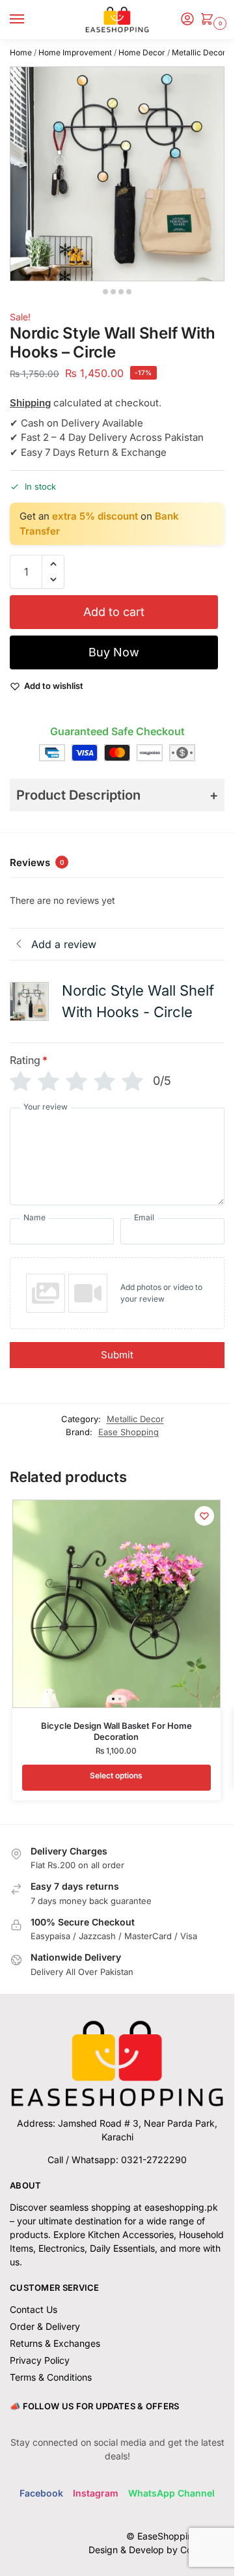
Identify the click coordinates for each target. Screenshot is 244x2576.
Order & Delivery (45, 2326)
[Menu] (29, 20)
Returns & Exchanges (55, 2343)
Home (21, 52)
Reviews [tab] (37, 862)
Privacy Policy (40, 2360)
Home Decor (142, 52)
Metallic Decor (199, 52)
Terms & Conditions (51, 2377)
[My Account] (187, 20)
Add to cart (114, 612)
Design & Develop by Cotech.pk (156, 2550)
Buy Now (114, 652)
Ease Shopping (129, 1432)
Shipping (30, 403)
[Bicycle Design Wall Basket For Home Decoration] (116, 1604)
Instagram (96, 2493)
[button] (210, 20)
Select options (116, 1775)
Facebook (41, 2493)
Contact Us (34, 2309)
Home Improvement (75, 52)
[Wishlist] (204, 1516)
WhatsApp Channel (171, 2493)
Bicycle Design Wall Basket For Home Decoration (116, 1731)
